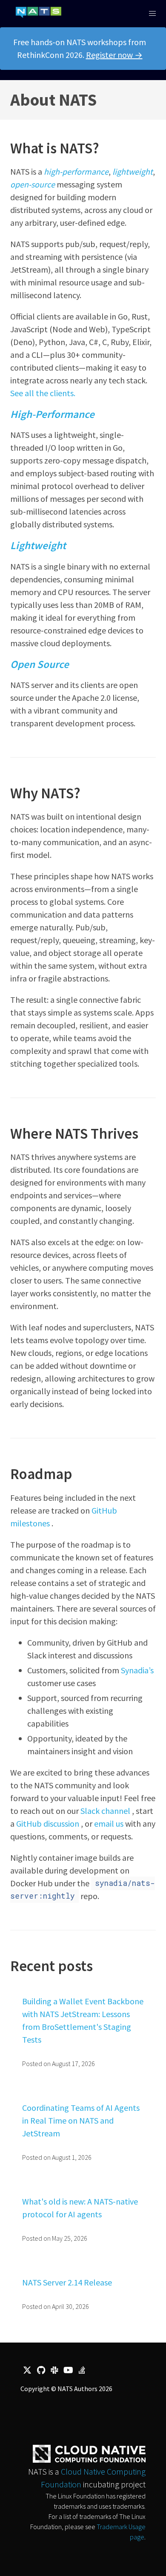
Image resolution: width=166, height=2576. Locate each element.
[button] (152, 14)
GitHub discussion (48, 1823)
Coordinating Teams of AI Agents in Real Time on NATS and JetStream (81, 2120)
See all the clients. (43, 393)
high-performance (76, 171)
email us (109, 1823)
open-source (33, 184)
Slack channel (105, 1811)
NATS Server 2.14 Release (67, 2282)
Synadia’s (137, 1670)
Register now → (114, 55)
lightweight (133, 171)
